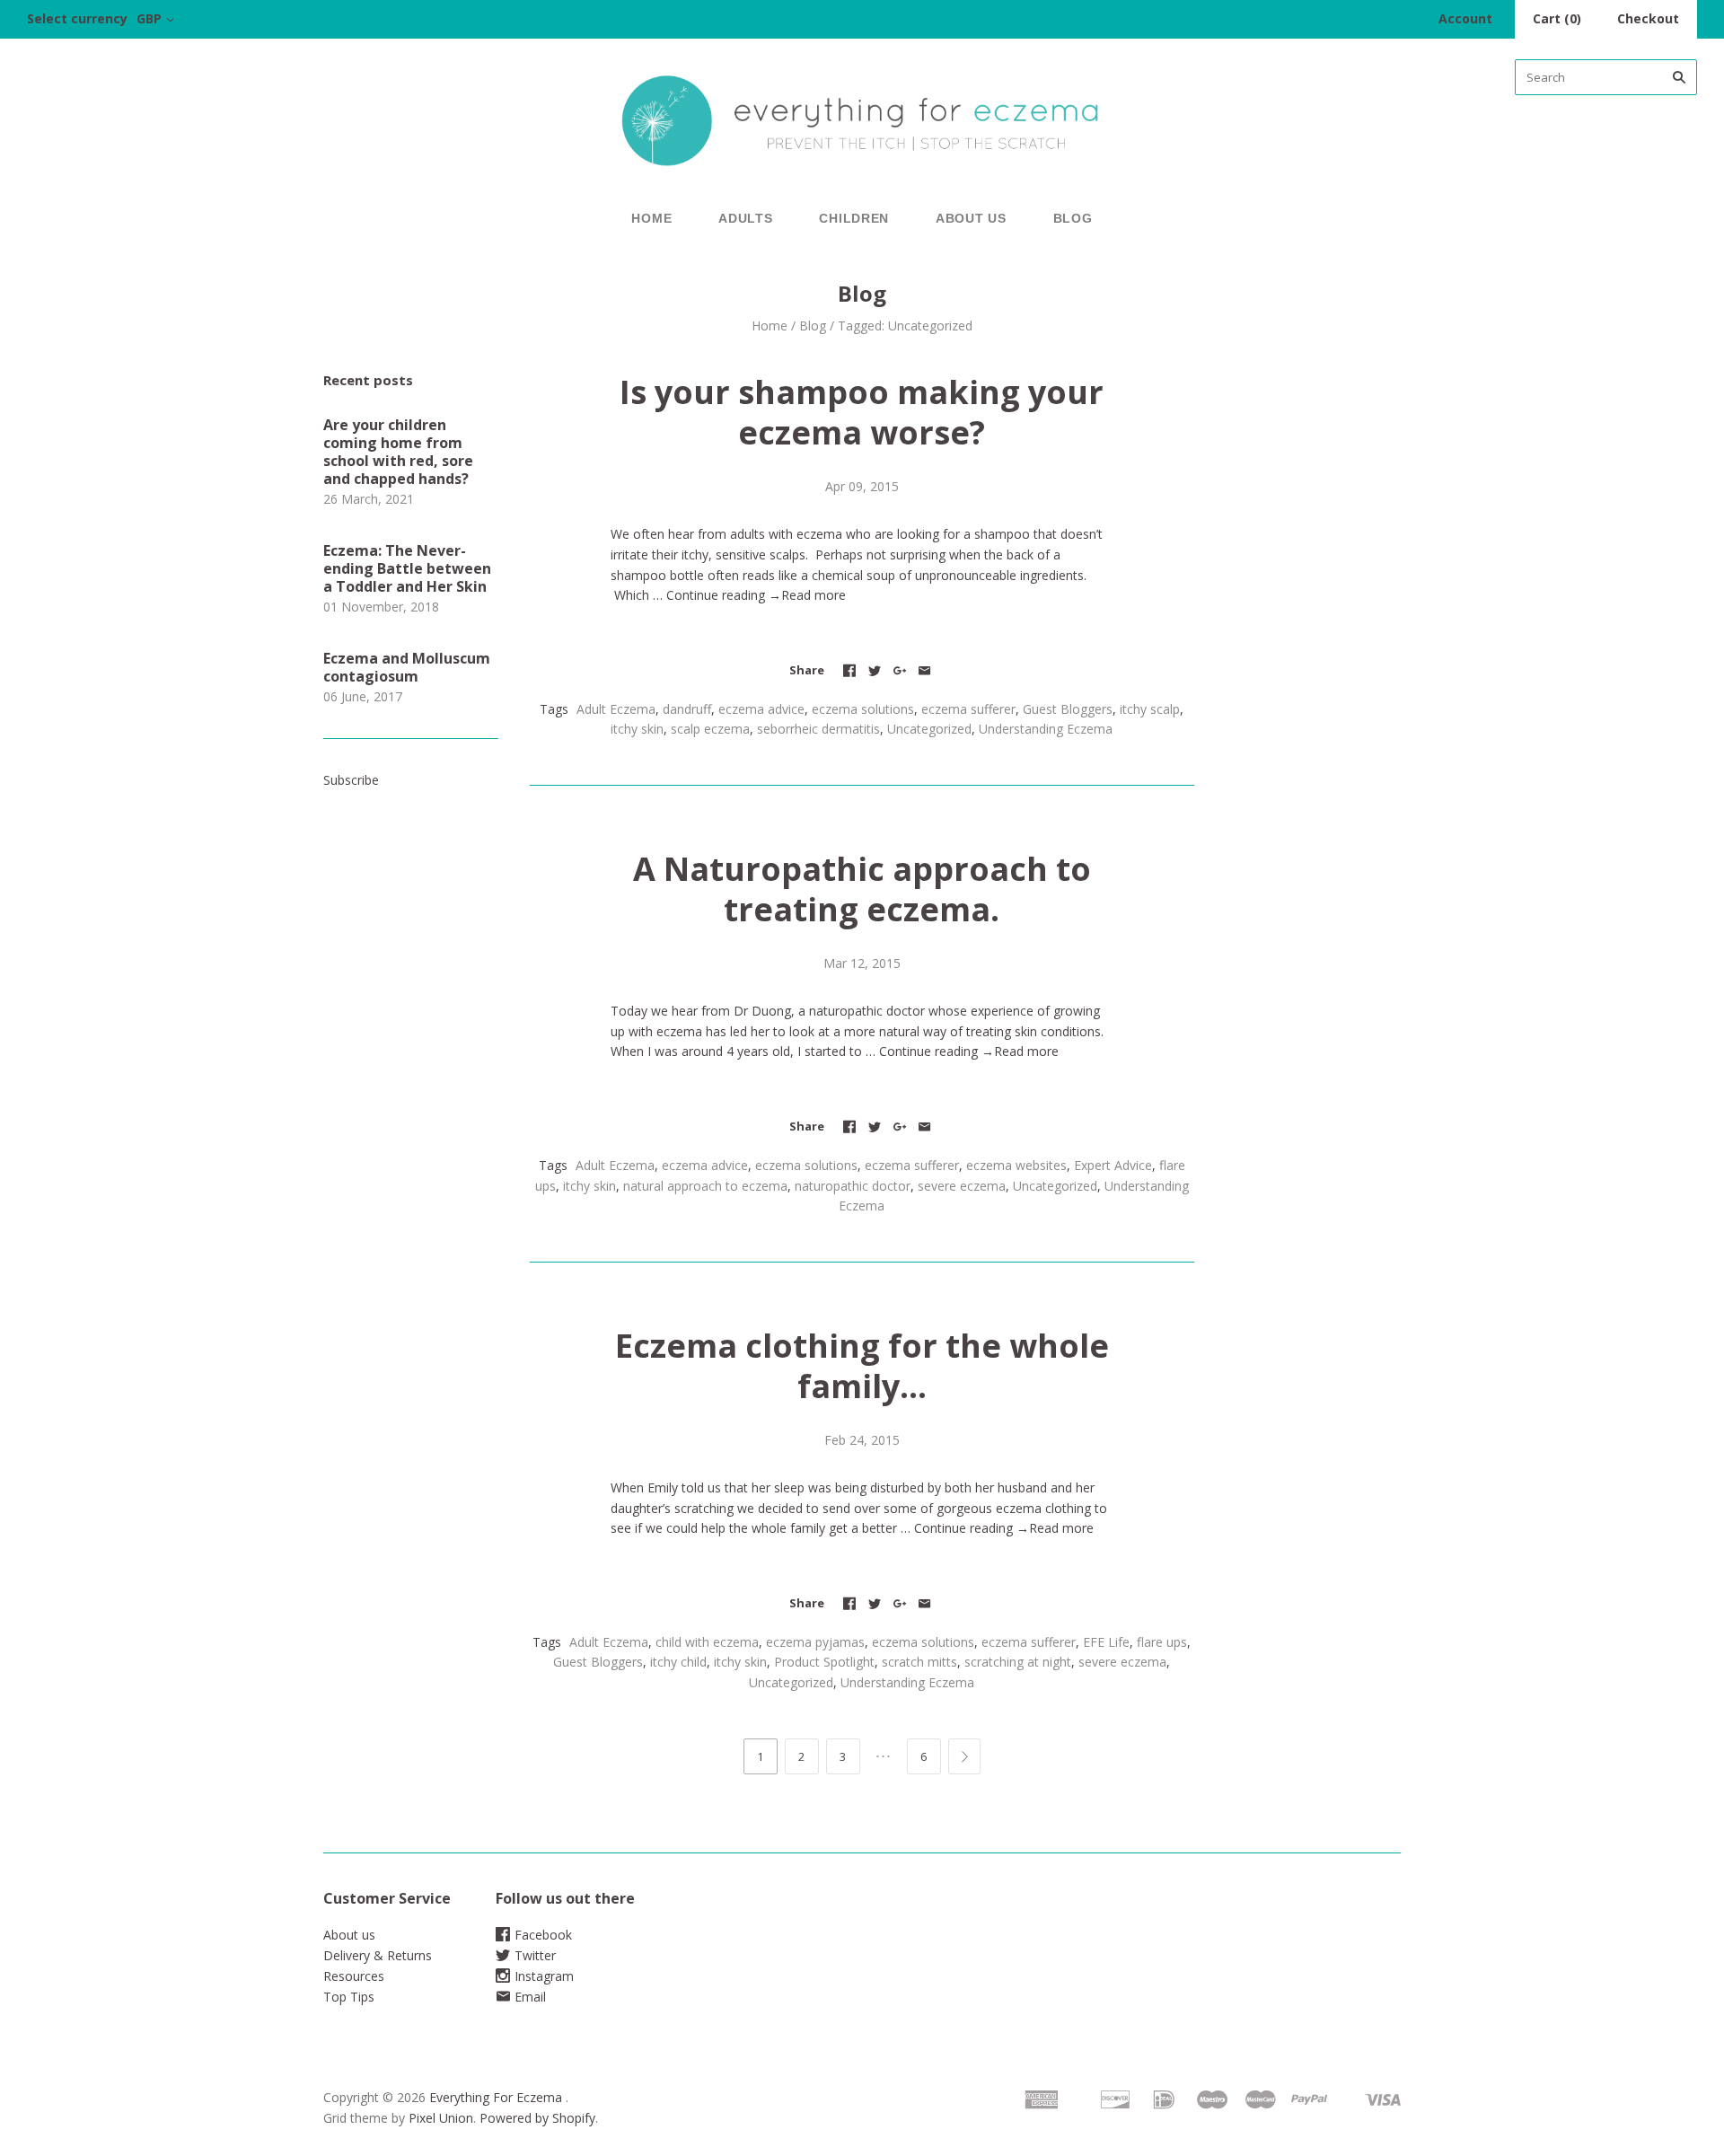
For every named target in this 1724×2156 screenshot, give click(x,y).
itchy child (678, 1662)
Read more (814, 595)
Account (1465, 18)
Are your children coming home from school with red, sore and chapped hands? (398, 452)
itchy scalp (1150, 709)
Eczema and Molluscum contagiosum (407, 667)
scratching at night (1018, 1662)
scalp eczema (710, 729)
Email (530, 1997)
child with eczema (707, 1642)
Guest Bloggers (1068, 709)
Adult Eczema (616, 709)
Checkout (1648, 18)
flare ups (1162, 1642)
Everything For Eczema (496, 2097)
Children (854, 218)
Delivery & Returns (378, 1955)
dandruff (687, 709)
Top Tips (349, 1997)
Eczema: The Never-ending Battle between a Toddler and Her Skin (407, 568)
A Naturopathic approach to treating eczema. (862, 889)
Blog (1073, 218)
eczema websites (1016, 1165)
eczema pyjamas (815, 1642)
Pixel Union (441, 2118)
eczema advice (761, 709)
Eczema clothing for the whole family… (862, 1366)
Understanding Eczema (1046, 729)
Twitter (535, 1955)
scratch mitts (919, 1662)
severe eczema (962, 1186)
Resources (354, 1976)
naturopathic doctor (853, 1186)
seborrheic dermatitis (818, 729)
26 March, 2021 (369, 499)
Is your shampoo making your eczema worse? (862, 412)
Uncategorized (929, 729)
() (1557, 18)
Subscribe (351, 780)
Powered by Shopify (537, 2118)
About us (971, 218)
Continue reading (724, 595)
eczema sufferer (968, 709)
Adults (745, 218)
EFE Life (1106, 1642)
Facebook (543, 1935)
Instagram (544, 1976)
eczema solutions (863, 709)
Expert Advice (1113, 1165)
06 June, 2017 (363, 696)
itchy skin (637, 729)
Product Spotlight (824, 1662)
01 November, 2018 (381, 607)
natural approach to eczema (705, 1186)
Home (651, 218)
